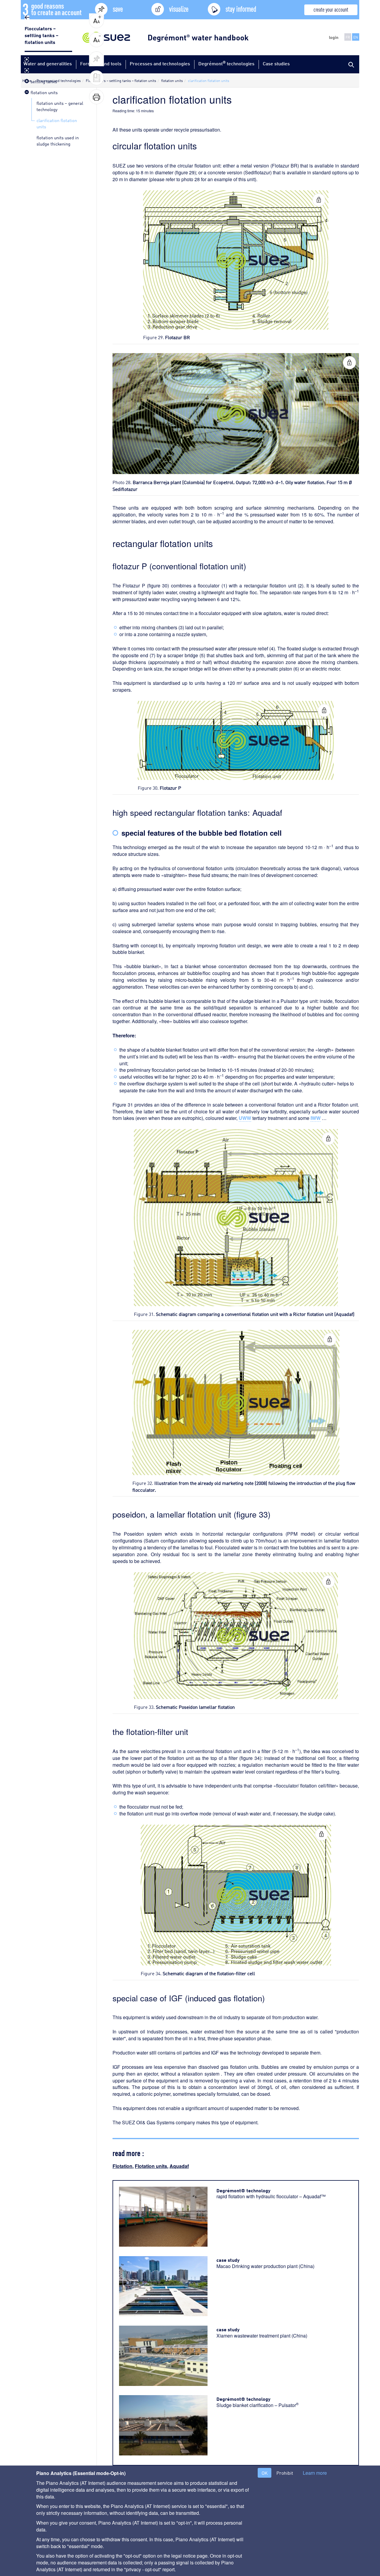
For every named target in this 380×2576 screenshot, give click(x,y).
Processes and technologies (160, 63)
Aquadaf (179, 2166)
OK (265, 2473)
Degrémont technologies (226, 63)
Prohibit (285, 2473)
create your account (331, 9)
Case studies (276, 63)
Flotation (122, 2166)
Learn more (315, 2473)
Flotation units (151, 2166)
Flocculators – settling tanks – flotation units (42, 35)
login (334, 37)
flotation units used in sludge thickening (58, 140)
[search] (350, 64)
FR (348, 37)
